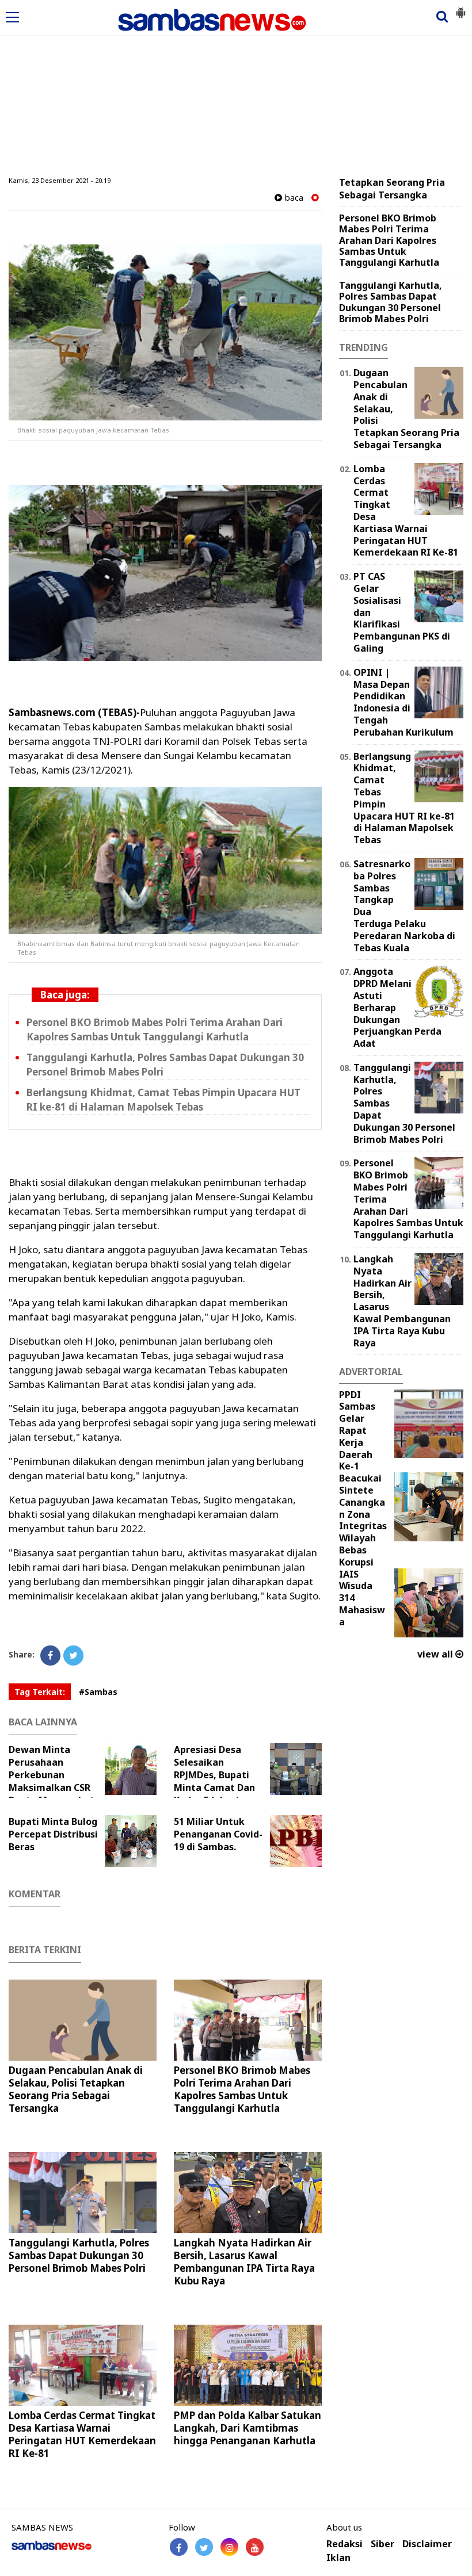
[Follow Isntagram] (229, 2547)
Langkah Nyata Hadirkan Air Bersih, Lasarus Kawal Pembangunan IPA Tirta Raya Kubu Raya (244, 2262)
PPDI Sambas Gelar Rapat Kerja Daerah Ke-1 (357, 1431)
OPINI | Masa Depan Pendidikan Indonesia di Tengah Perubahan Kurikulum (404, 702)
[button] (460, 8)
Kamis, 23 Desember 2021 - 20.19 (60, 180)
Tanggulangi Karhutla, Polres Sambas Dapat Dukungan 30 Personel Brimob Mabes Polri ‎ (165, 1065)
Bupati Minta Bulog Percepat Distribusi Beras (53, 1834)
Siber (382, 2544)
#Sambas (98, 1692)
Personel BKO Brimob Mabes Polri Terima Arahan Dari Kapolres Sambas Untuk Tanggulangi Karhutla (155, 1029)
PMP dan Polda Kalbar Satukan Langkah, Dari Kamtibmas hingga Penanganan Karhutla (248, 2428)
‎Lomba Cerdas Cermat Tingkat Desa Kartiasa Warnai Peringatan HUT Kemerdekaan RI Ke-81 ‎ (82, 2434)
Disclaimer (427, 2544)
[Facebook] (50, 1656)
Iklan (338, 2558)
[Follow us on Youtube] (255, 2547)
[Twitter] (73, 1656)
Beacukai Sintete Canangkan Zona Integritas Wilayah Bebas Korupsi (363, 1520)
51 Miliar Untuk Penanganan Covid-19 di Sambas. (218, 1834)
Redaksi (345, 2544)
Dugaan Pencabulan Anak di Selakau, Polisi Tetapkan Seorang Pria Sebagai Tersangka (76, 2089)
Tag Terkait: (40, 1692)
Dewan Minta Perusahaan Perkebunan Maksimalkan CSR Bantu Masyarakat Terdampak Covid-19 (56, 1781)
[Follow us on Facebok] (179, 2547)
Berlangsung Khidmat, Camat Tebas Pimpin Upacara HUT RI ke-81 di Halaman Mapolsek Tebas (163, 1100)
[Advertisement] (236, 88)
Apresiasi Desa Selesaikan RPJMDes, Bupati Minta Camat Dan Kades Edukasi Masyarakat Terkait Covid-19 (241, 1781)
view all (436, 1654)
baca (293, 198)
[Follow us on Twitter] (204, 2547)
